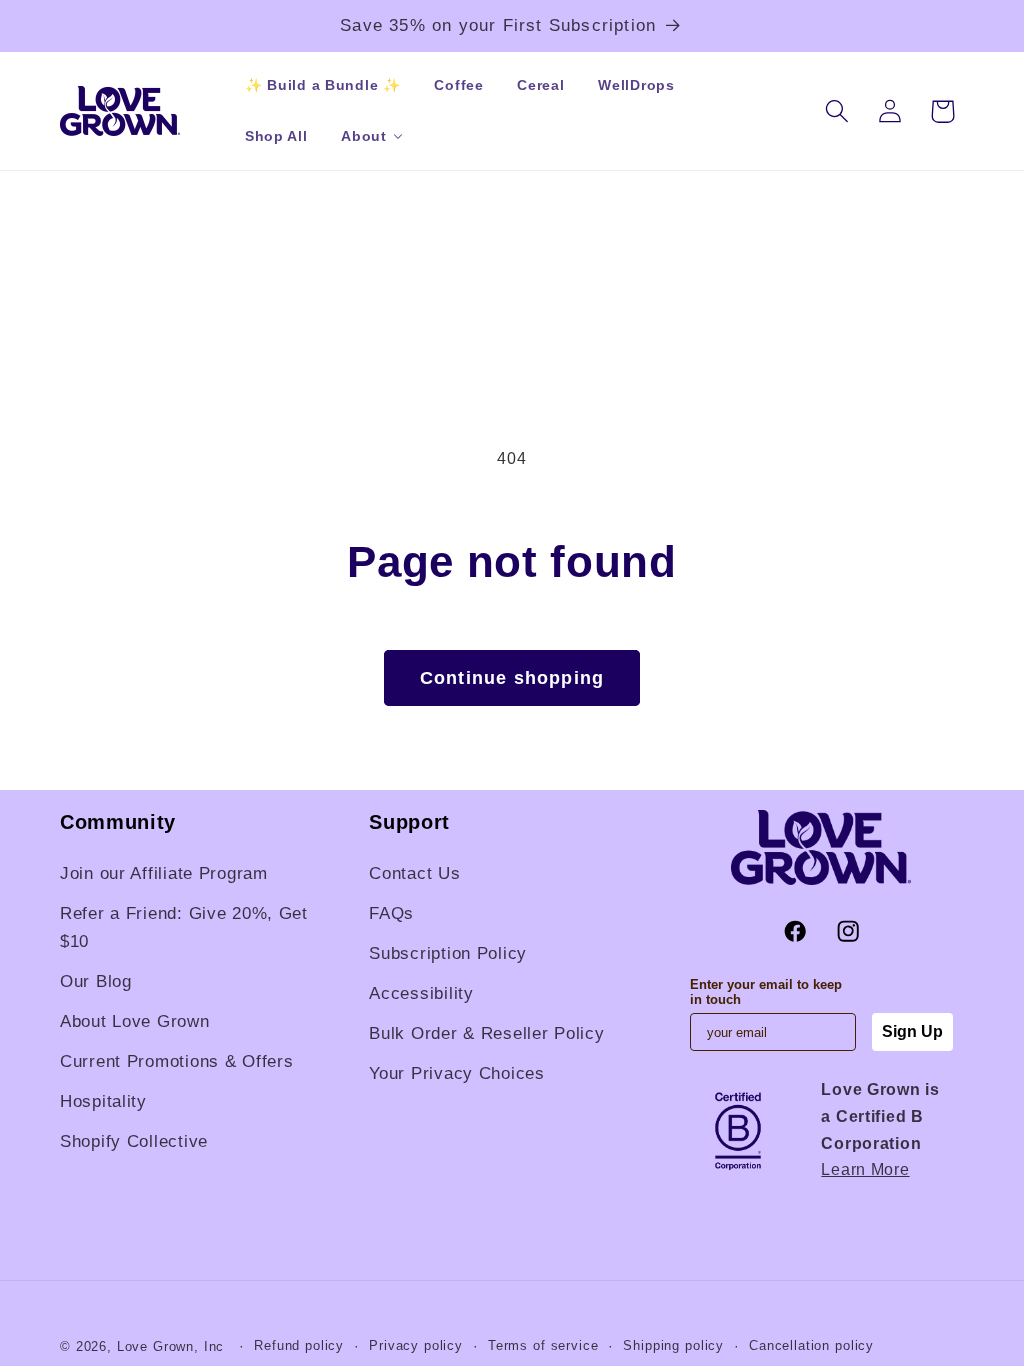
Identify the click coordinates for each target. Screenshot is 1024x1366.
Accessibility (421, 993)
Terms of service (543, 1345)
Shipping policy (673, 1345)
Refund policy (299, 1345)
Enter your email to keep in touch (766, 992)
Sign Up (912, 1031)
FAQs (391, 913)
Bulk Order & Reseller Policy (486, 1033)
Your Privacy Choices (456, 1073)
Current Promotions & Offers (176, 1061)
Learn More (865, 1169)
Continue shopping (512, 678)
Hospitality (103, 1101)
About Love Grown (135, 1021)
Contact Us (414, 873)
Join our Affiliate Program (164, 873)
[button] (363, 136)
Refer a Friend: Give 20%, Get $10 (184, 927)
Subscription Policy (448, 953)
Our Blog (96, 981)
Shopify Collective (134, 1141)
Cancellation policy (811, 1345)
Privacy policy (416, 1345)
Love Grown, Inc (171, 1346)
